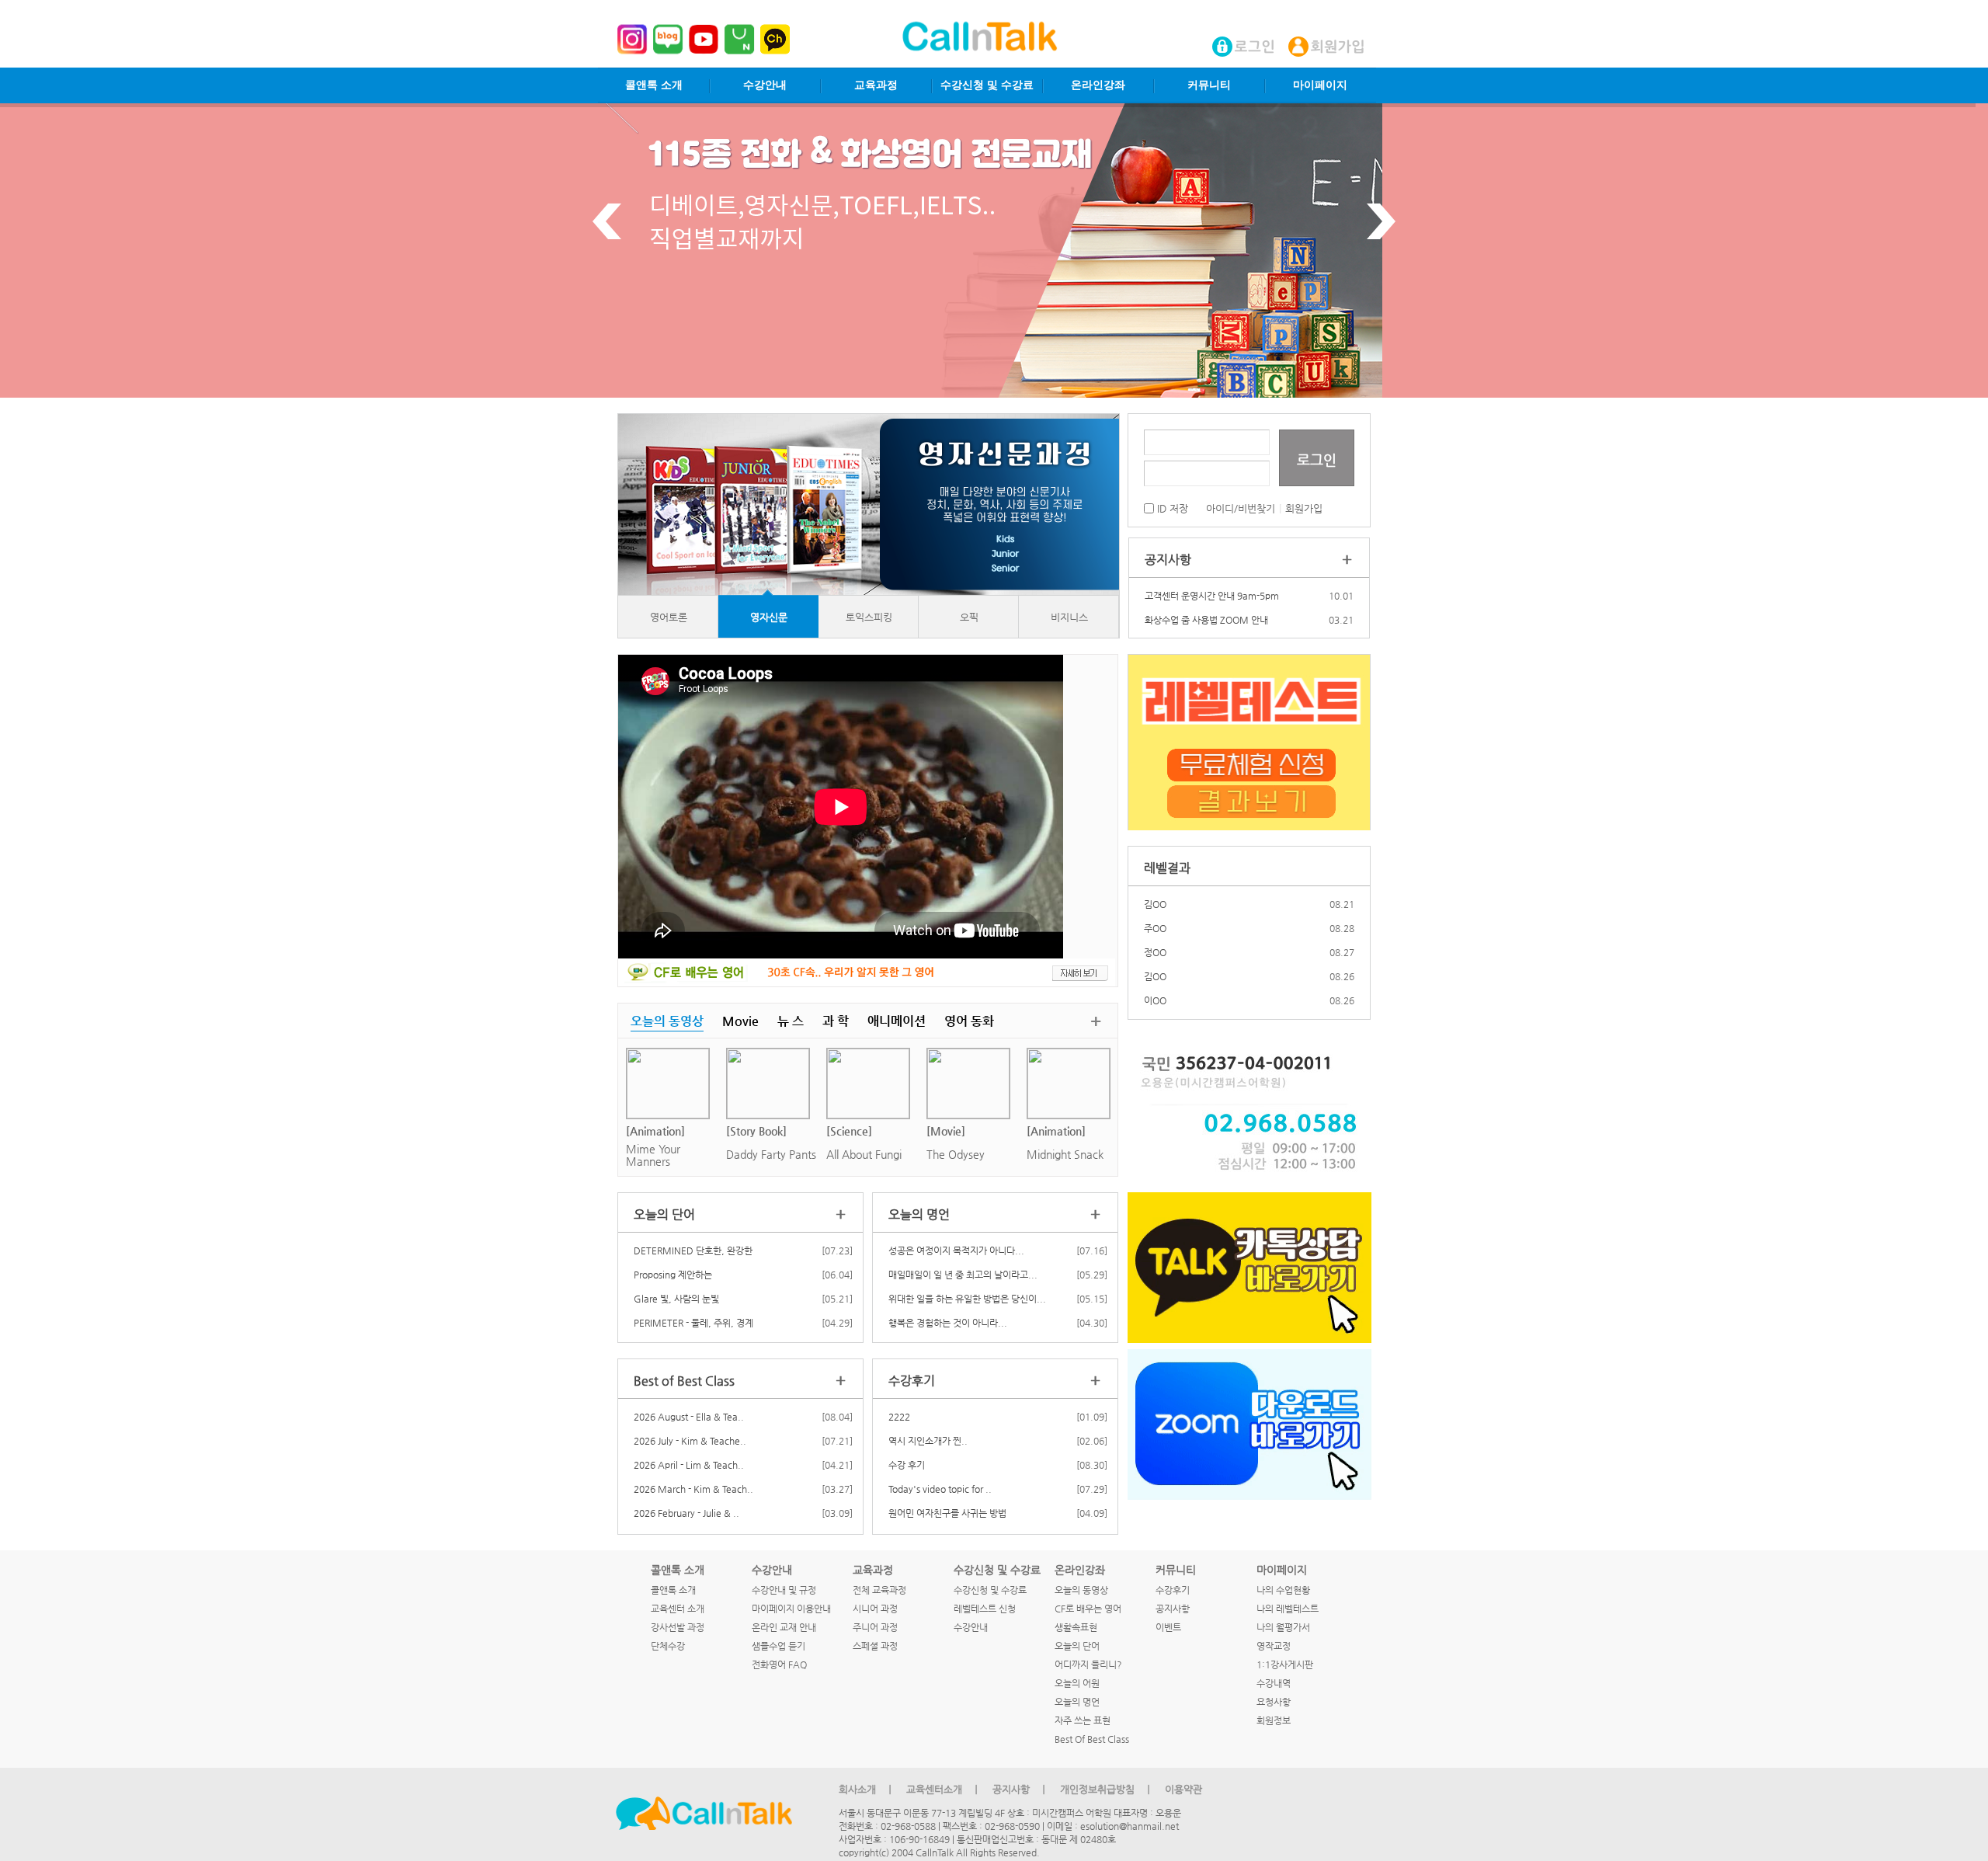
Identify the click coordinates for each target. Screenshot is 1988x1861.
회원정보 (1274, 1720)
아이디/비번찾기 (1241, 508)
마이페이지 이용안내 (791, 1609)
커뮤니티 (1209, 85)
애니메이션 (897, 1021)
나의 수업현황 (1283, 1590)
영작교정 (1274, 1646)
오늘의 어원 (1077, 1683)
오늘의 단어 (1077, 1646)
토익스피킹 (869, 617)
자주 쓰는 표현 (1083, 1720)
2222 (899, 1417)
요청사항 (1274, 1702)
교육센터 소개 (678, 1609)
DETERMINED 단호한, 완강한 (693, 1251)
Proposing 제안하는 (673, 1275)
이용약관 (1183, 1789)
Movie (740, 1021)
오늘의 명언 (1077, 1702)
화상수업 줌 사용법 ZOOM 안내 (1206, 620)
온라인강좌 (1098, 85)
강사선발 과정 (678, 1627)
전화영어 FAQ (779, 1664)
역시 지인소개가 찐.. (928, 1441)
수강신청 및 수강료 (987, 85)
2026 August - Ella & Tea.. (689, 1417)
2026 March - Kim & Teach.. (693, 1489)
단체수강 (668, 1646)
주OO (1155, 920)
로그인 (1317, 459)
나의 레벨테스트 (1288, 1609)
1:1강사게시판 (1285, 1664)
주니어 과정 (875, 1627)
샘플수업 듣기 (779, 1646)
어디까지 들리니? (1088, 1664)
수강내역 (1274, 1683)
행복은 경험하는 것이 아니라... (948, 1323)
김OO (1155, 896)
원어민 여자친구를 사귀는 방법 (947, 1513)
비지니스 (1069, 617)
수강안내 (765, 85)
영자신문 (769, 617)
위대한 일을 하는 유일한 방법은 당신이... (967, 1299)
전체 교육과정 (879, 1590)
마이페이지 (1320, 85)
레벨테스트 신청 (985, 1609)
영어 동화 (969, 1021)
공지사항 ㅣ (1020, 1789)
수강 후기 (907, 1465)
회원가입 (1304, 508)
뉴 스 (791, 1021)
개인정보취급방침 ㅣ (1107, 1789)
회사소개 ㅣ (867, 1789)
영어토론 (669, 617)
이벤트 (1168, 1627)
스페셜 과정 (875, 1646)
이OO (1155, 992)
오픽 (969, 617)
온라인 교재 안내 (784, 1627)
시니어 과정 (875, 1609)
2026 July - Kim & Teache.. (690, 1441)
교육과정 (876, 85)
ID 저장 (1171, 508)
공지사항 (1173, 1609)
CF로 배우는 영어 (1088, 1609)
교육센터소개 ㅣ (944, 1789)
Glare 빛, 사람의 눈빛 (676, 1299)
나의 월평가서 (1283, 1627)
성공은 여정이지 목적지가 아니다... (956, 1251)
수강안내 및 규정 (784, 1590)
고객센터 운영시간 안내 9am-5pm (1212, 596)
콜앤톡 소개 (654, 85)
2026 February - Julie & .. (686, 1513)
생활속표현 (1076, 1627)
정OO (1155, 944)
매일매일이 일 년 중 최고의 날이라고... (963, 1275)
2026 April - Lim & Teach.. (689, 1465)
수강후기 (1173, 1590)
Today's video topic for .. (940, 1489)
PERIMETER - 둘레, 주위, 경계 (693, 1323)
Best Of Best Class (1092, 1739)
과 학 (836, 1021)
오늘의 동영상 (667, 1021)
